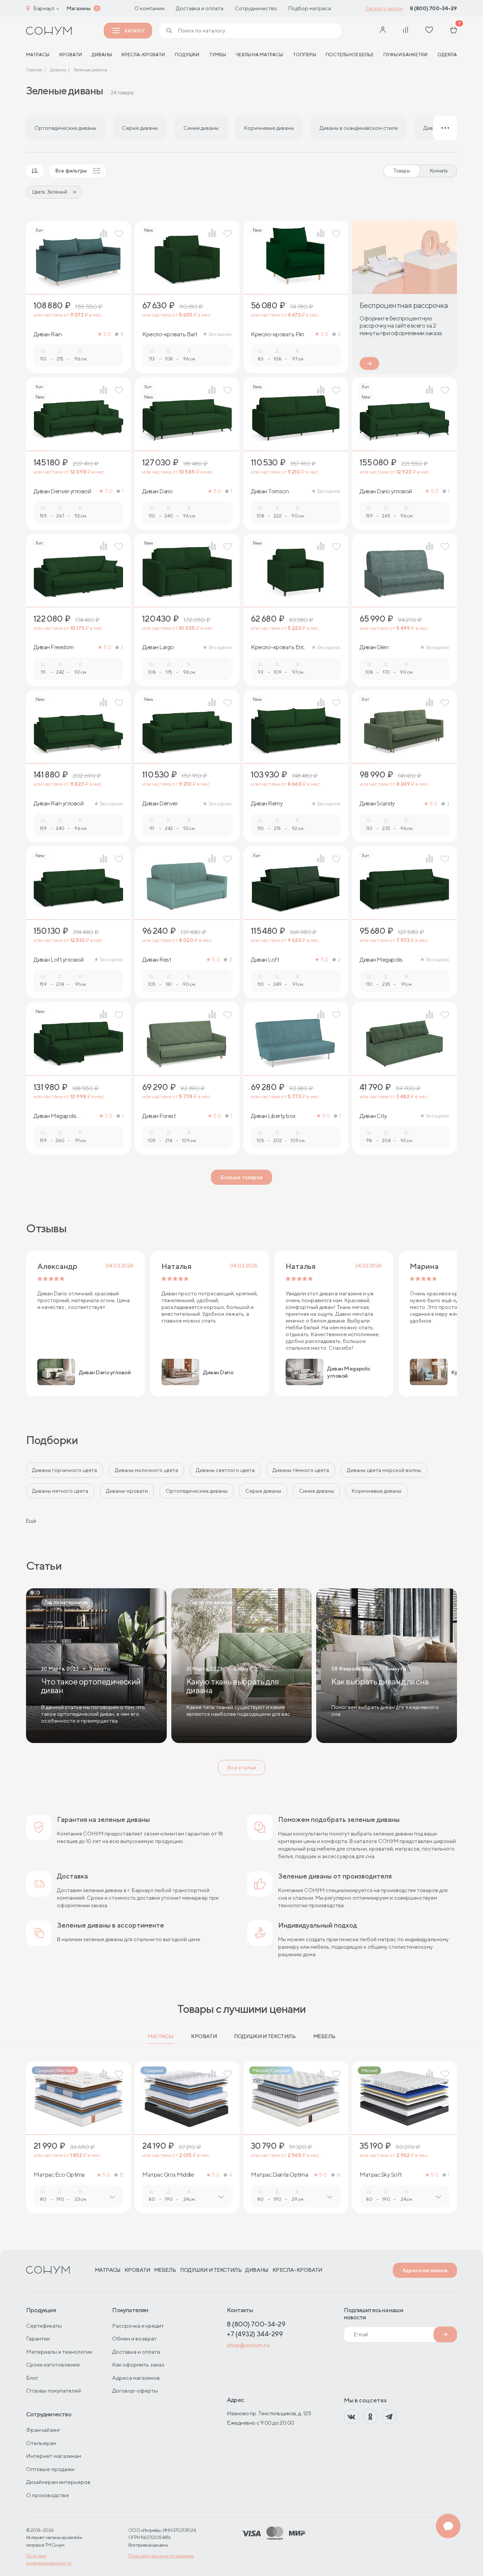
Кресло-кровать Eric (278, 647)
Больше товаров (241, 1177)
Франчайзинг (43, 2430)
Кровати (71, 55)
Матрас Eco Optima (59, 2175)
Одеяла (447, 55)
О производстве (48, 2495)
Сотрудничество (256, 8)
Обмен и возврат (134, 2338)
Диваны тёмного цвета (301, 1470)
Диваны (102, 55)
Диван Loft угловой (58, 960)
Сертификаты (44, 2326)
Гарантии (38, 2338)
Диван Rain (48, 334)
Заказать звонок (384, 8)
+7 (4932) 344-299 (255, 2334)
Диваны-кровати (127, 1491)
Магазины (78, 8)
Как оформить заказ (138, 2364)
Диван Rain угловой (58, 804)
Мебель (324, 2036)
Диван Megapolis (381, 960)
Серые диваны (263, 1491)
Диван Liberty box (273, 1116)
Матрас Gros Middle (168, 2175)
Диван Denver (160, 804)
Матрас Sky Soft (381, 2175)
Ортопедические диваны (197, 1491)
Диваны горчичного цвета (65, 1470)
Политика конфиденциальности (48, 2559)
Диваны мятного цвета (60, 1491)
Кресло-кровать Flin (278, 334)
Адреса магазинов (425, 2270)
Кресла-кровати (143, 55)
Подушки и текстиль (265, 2036)
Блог (32, 2378)
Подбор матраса (310, 8)
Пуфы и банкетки (405, 55)
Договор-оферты (135, 2390)
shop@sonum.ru (248, 2345)
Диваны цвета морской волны (384, 1470)
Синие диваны (316, 1491)
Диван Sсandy (377, 804)
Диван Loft (265, 960)
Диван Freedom (54, 647)
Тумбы (218, 55)
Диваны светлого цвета (225, 1470)
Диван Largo (158, 647)
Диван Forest (159, 1116)
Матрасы (161, 2036)
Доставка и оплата (200, 8)
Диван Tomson (270, 491)
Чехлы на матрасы (259, 55)
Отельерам (41, 2443)
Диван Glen (374, 647)
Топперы (305, 55)
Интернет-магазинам (54, 2456)
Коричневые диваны (377, 1491)
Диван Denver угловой (62, 491)
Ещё (31, 1521)
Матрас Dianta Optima (279, 2175)
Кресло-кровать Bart (170, 334)
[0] (454, 31)
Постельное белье (350, 55)
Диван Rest (157, 960)
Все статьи (241, 1768)
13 (122, 2175)
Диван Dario (158, 491)
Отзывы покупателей (54, 2390)
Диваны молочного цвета (146, 1470)
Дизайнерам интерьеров (58, 2482)
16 (339, 2175)
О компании (149, 8)
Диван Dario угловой (386, 491)
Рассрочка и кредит (138, 2326)
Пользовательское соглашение (161, 2556)
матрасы (38, 55)
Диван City (373, 1116)
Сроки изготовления (53, 2364)
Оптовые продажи (50, 2469)
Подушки (187, 55)
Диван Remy (267, 804)
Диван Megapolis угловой (55, 1116)
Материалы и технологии (59, 2352)
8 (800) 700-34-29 (433, 8)
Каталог (135, 31)
